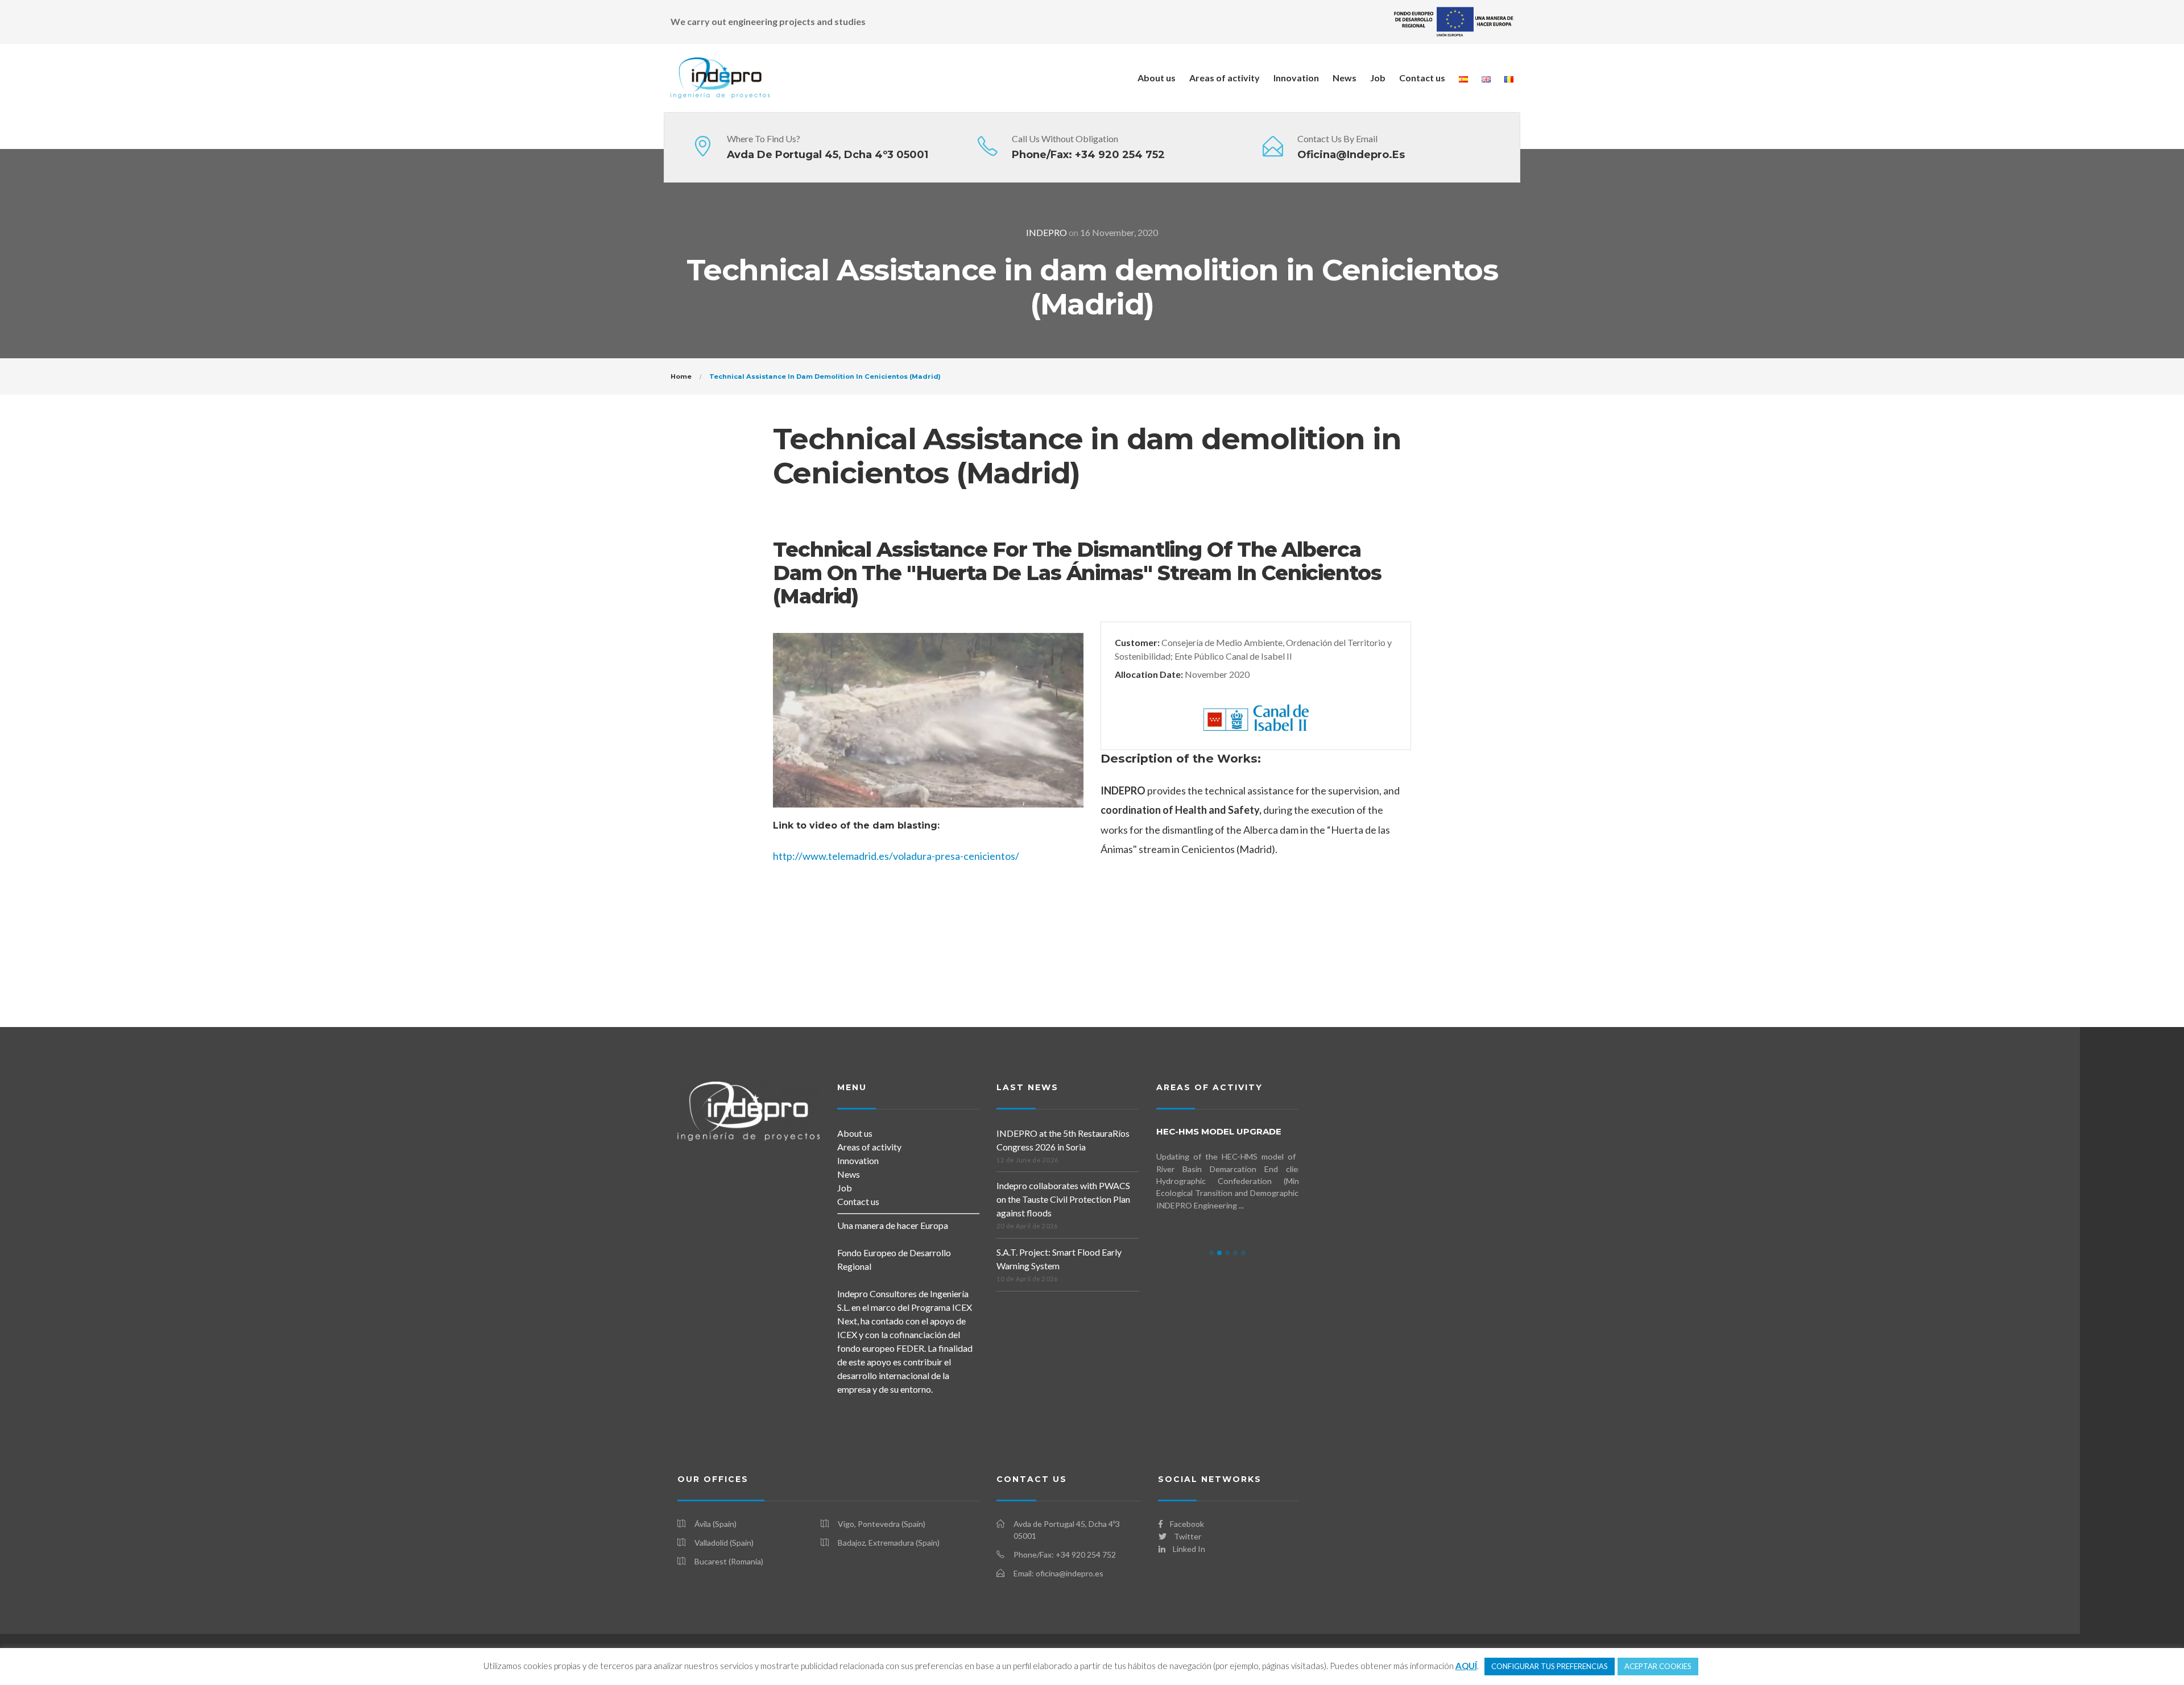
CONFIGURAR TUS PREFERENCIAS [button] (1550, 1666)
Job (1378, 78)
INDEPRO (1046, 232)
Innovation (1296, 78)
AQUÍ (1466, 1666)
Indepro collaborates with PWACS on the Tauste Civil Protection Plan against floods (1063, 1199)
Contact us (1422, 78)
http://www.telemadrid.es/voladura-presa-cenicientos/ (896, 856)
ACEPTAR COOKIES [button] (1658, 1666)
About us (1157, 78)
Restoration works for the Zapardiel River (1231, 1137)
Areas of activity (1225, 78)
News (1345, 78)
